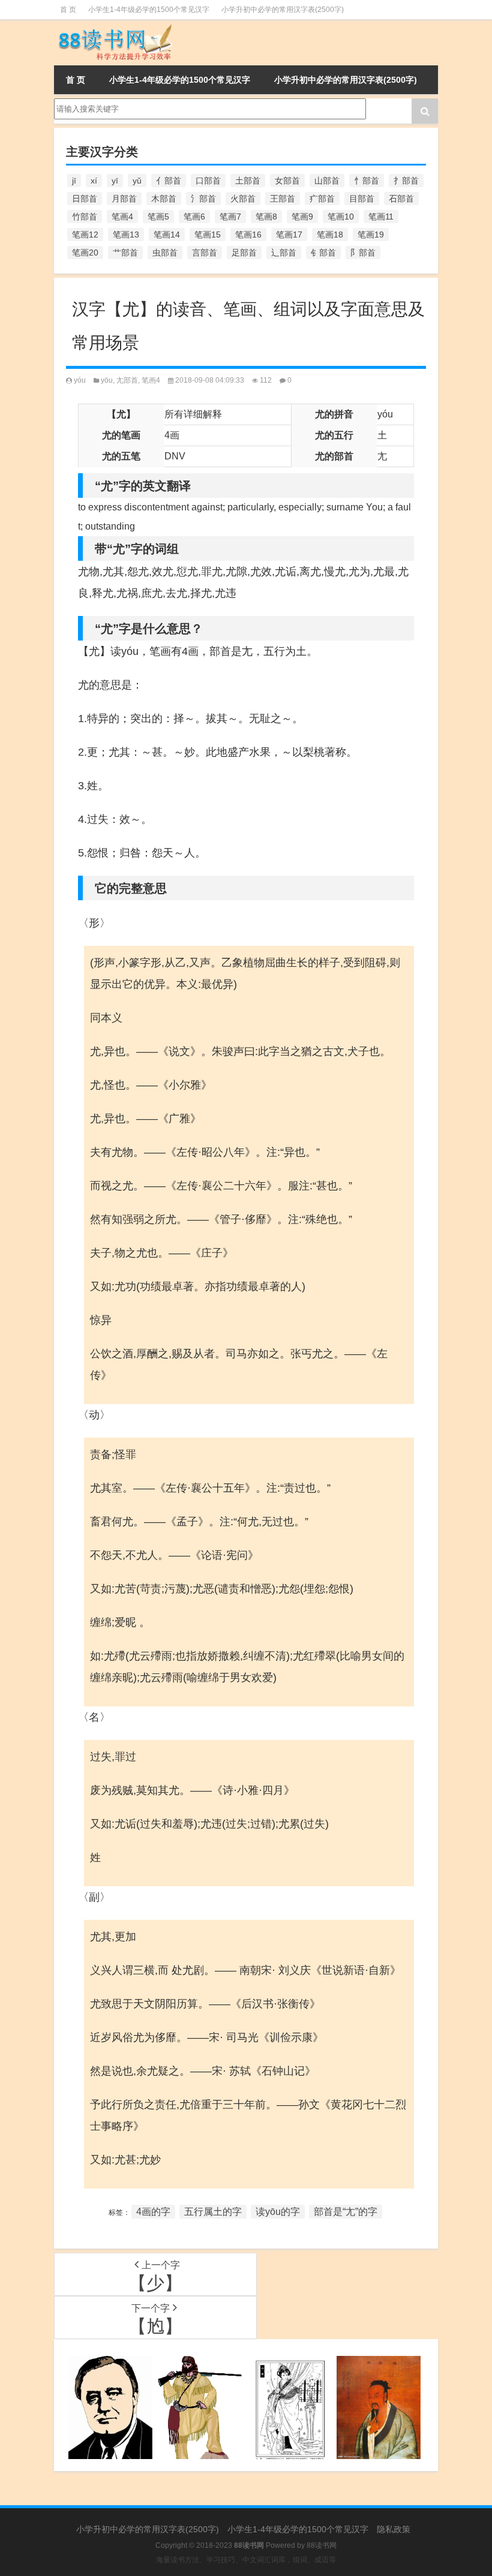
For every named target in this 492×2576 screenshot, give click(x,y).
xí (94, 181)
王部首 (283, 199)
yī (115, 181)
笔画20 (85, 253)
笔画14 (167, 235)
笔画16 (248, 235)
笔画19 (371, 235)
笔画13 (126, 235)
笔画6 (194, 217)
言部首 (205, 253)
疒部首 (322, 199)
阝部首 (363, 253)
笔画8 (266, 217)
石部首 (401, 199)
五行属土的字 (213, 2212)
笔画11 (381, 217)
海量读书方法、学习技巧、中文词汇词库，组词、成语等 (246, 2560)
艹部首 (125, 253)
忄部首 (367, 181)
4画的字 (153, 2212)
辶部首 (284, 253)
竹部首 (85, 217)
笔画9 (302, 217)
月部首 (124, 199)
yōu (107, 380)
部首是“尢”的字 (346, 2212)
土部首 (248, 181)
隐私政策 (394, 2529)
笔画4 (122, 217)
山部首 (327, 181)
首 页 (68, 10)
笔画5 (158, 217)
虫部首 (165, 253)
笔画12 (85, 235)
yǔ (137, 181)
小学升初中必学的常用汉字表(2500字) (283, 10)
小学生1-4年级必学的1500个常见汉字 (149, 10)
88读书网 (322, 2545)
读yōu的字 (278, 2212)
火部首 (243, 199)
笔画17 (289, 235)
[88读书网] (114, 28)
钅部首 (323, 253)
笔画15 (208, 235)
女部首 (287, 181)
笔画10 (341, 217)
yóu (80, 380)
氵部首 (203, 199)
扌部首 (406, 181)
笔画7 (230, 217)
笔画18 (330, 235)
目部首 (362, 199)
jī (74, 181)
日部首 (85, 199)
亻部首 (169, 181)
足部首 (244, 253)
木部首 (164, 199)
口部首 (208, 181)
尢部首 (127, 380)
